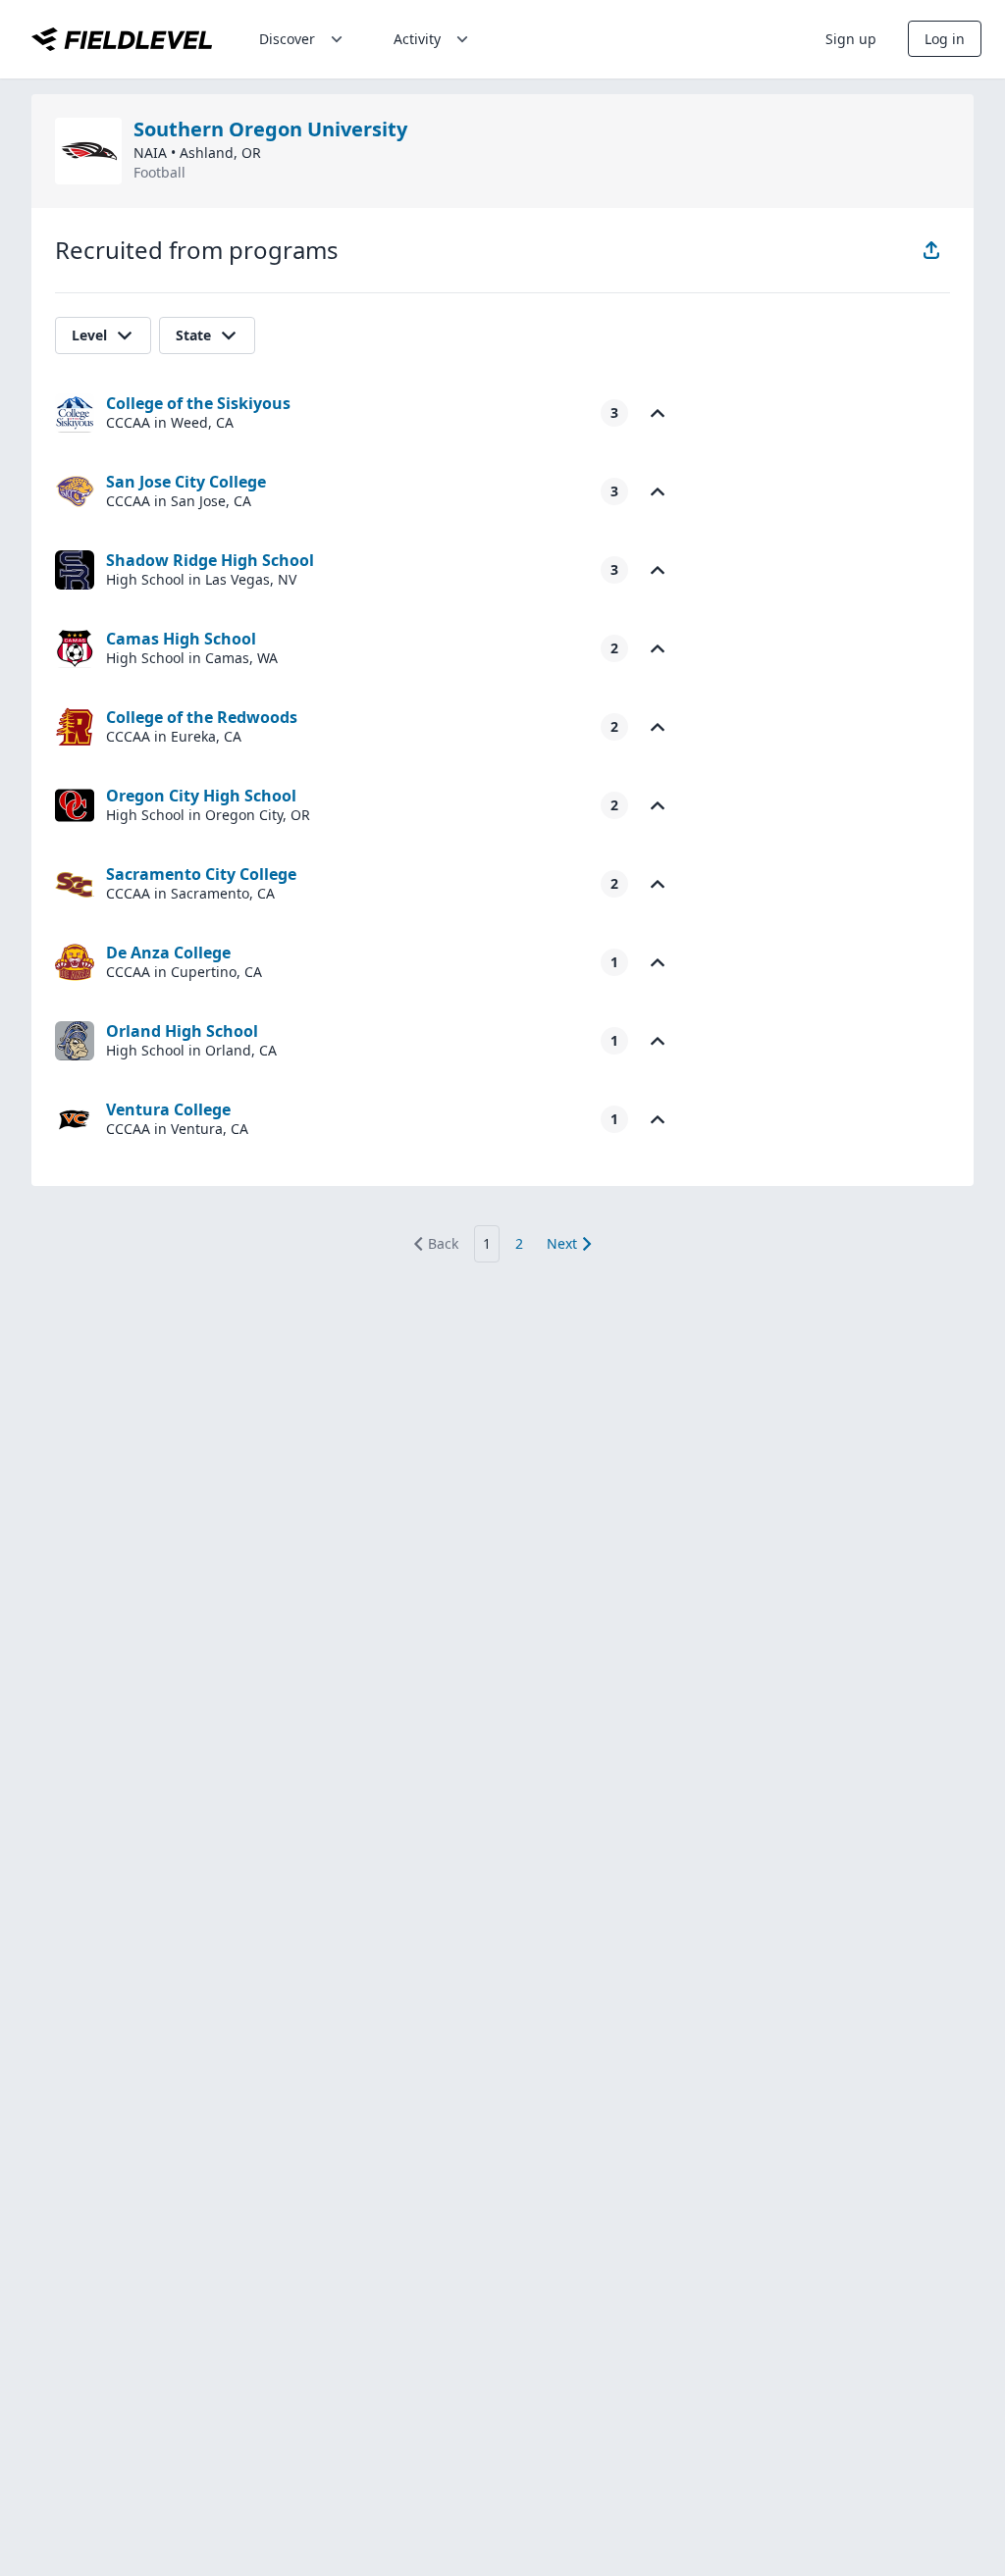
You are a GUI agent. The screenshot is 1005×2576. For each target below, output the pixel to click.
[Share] (931, 250)
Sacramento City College (201, 874)
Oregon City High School (201, 796)
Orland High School (182, 1031)
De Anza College (168, 953)
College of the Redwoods (202, 717)
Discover (287, 39)
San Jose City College (186, 482)
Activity (417, 39)
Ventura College (168, 1109)
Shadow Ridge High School (210, 560)
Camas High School (181, 639)
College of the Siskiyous (198, 403)
